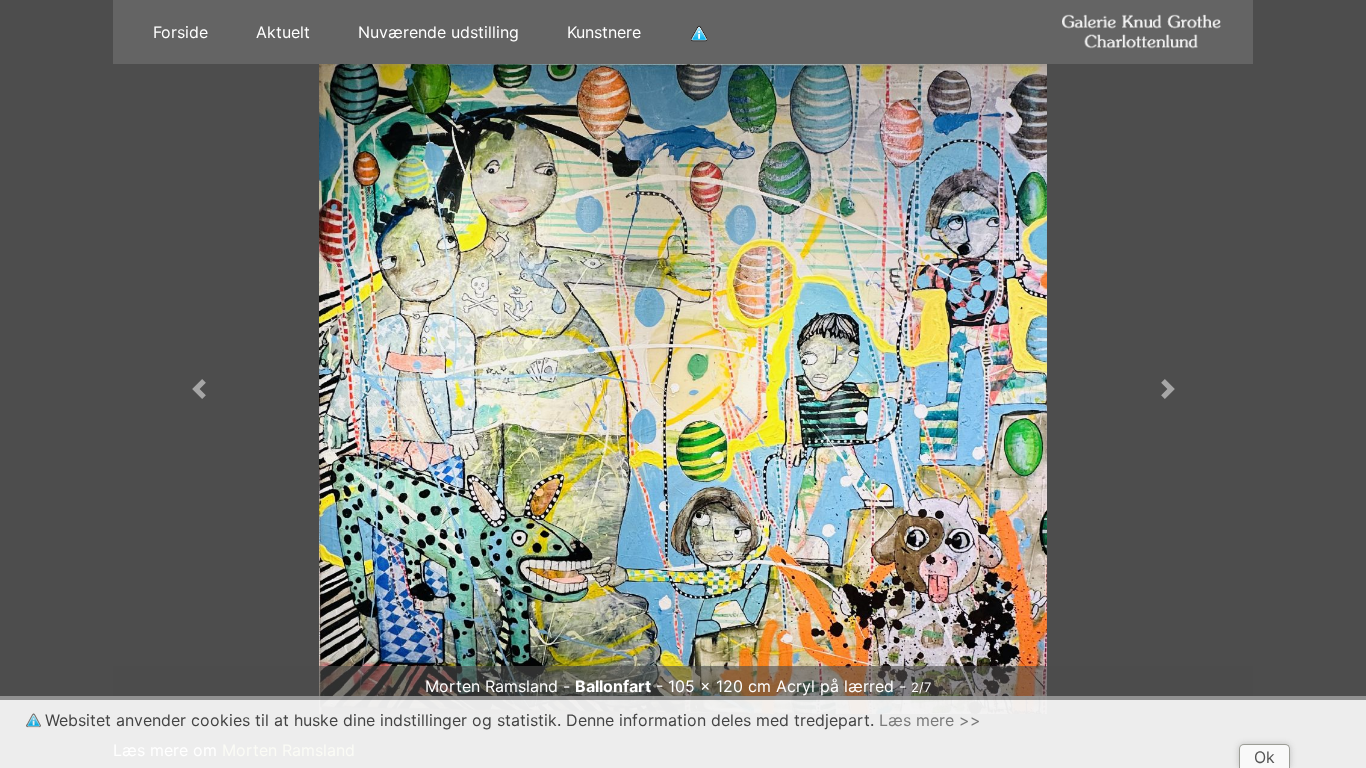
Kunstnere (604, 32)
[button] (198, 389)
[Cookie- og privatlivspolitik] (699, 32)
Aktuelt (283, 32)
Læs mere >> (930, 720)
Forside (180, 32)
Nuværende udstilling (438, 32)
